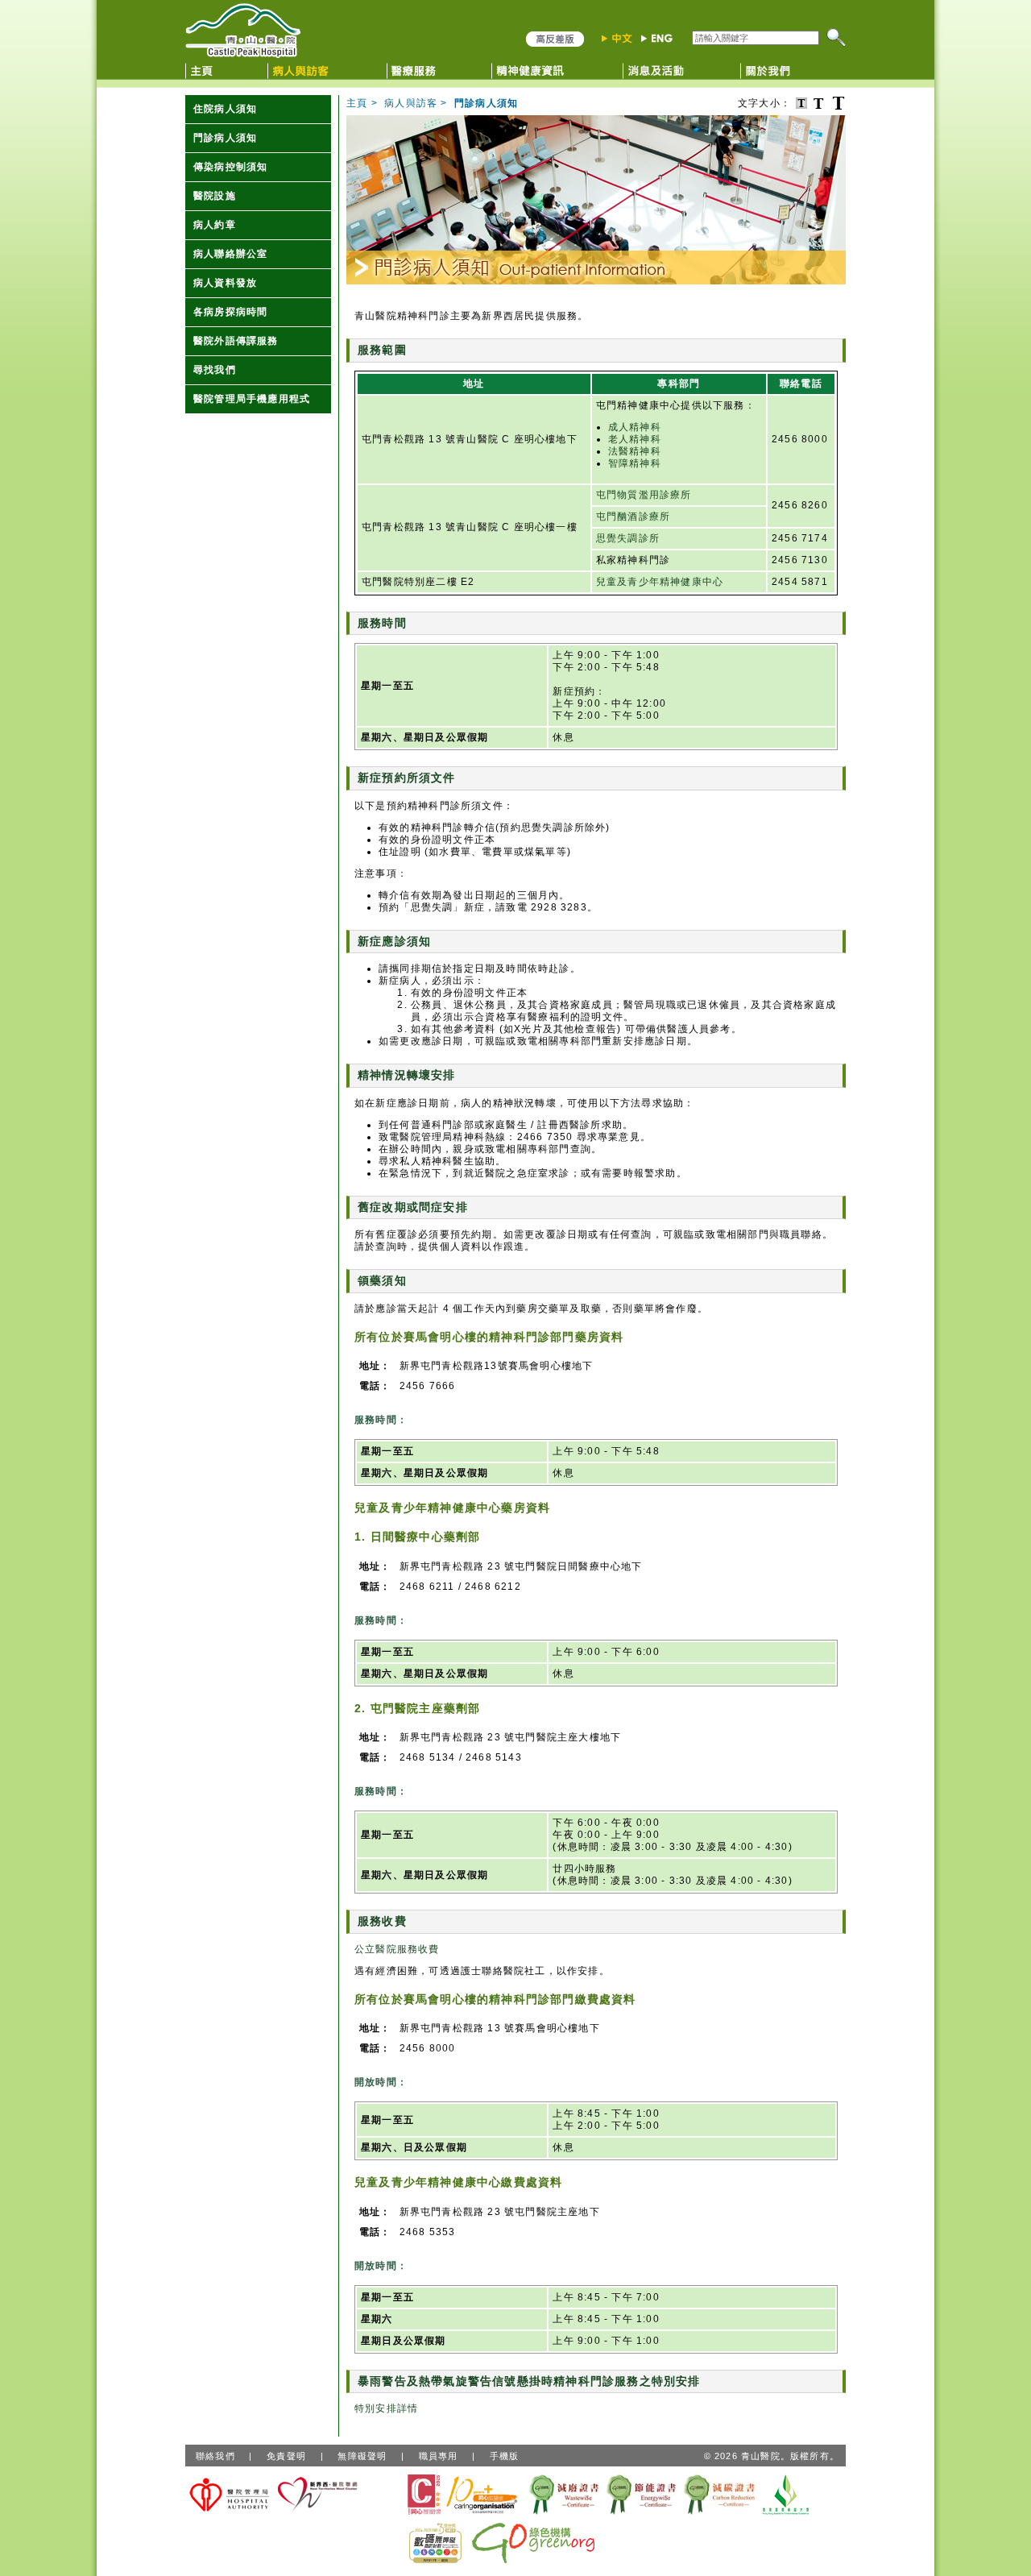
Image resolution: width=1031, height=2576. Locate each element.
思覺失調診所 (628, 538)
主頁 (357, 103)
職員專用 (439, 2456)
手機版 (505, 2456)
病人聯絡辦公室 (230, 254)
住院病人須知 (225, 109)
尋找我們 (215, 370)
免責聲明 (286, 2456)
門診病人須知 (225, 138)
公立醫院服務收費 (397, 1949)
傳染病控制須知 (230, 167)
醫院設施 (215, 196)
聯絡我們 (215, 2456)
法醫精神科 (635, 451)
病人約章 (215, 225)
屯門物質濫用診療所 (644, 495)
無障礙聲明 (362, 2456)
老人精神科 (635, 439)
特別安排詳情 (386, 2408)
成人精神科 (635, 427)
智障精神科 (635, 463)
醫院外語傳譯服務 (236, 341)
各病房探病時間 (230, 312)
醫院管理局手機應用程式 (252, 399)
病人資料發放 (225, 283)
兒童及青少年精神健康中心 (660, 582)
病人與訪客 (411, 103)
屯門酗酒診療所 (633, 516)
